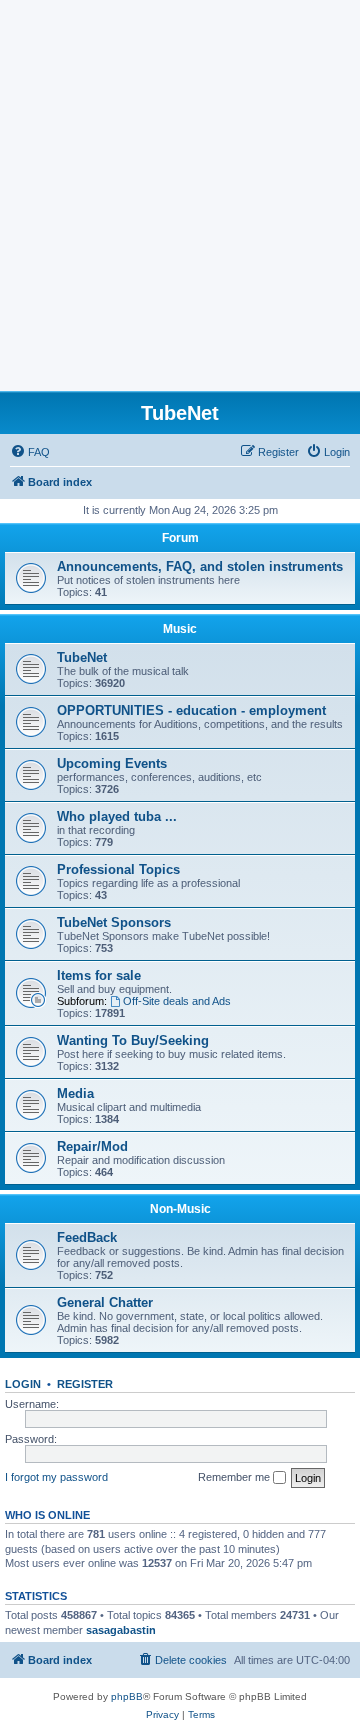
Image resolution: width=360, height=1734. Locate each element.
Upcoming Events (112, 763)
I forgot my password (56, 1477)
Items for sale (99, 975)
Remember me (235, 1477)
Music (180, 629)
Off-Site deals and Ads (177, 1001)
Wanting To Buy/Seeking (133, 1040)
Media (75, 1093)
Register (85, 1384)
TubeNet (82, 657)
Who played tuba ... (117, 816)
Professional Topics (118, 869)
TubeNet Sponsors (114, 922)
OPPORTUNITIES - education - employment (191, 710)
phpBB (127, 1696)
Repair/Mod (92, 1146)
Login (23, 1384)
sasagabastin (121, 1630)
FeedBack (87, 1237)
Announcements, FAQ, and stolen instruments (200, 566)
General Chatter (105, 1302)
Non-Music (180, 1209)
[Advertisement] (180, 201)
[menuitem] (30, 452)
